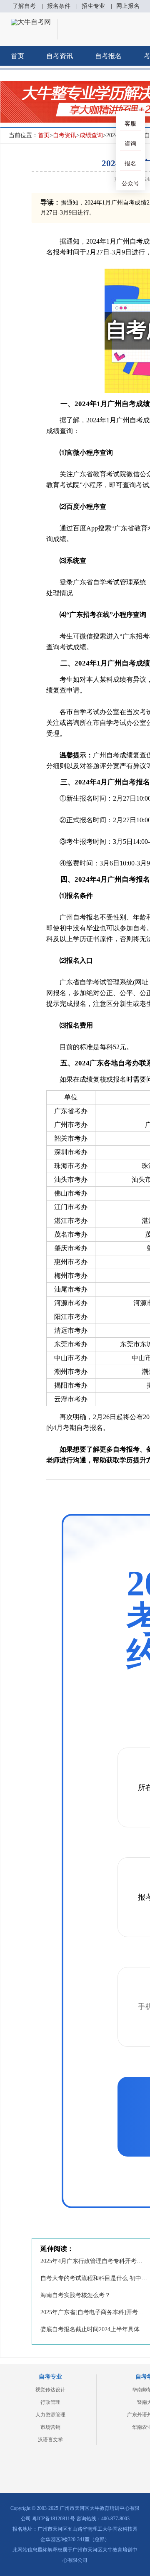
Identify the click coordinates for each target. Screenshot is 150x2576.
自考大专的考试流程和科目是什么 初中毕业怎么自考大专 (94, 2278)
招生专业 (93, 6)
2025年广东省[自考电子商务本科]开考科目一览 (94, 2312)
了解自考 (24, 6)
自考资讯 (60, 56)
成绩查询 (91, 135)
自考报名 (108, 56)
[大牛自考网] (31, 22)
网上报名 (128, 6)
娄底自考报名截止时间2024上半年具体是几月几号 (94, 2329)
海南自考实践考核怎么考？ (75, 2295)
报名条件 (59, 6)
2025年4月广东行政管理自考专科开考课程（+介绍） (94, 2261)
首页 (17, 56)
